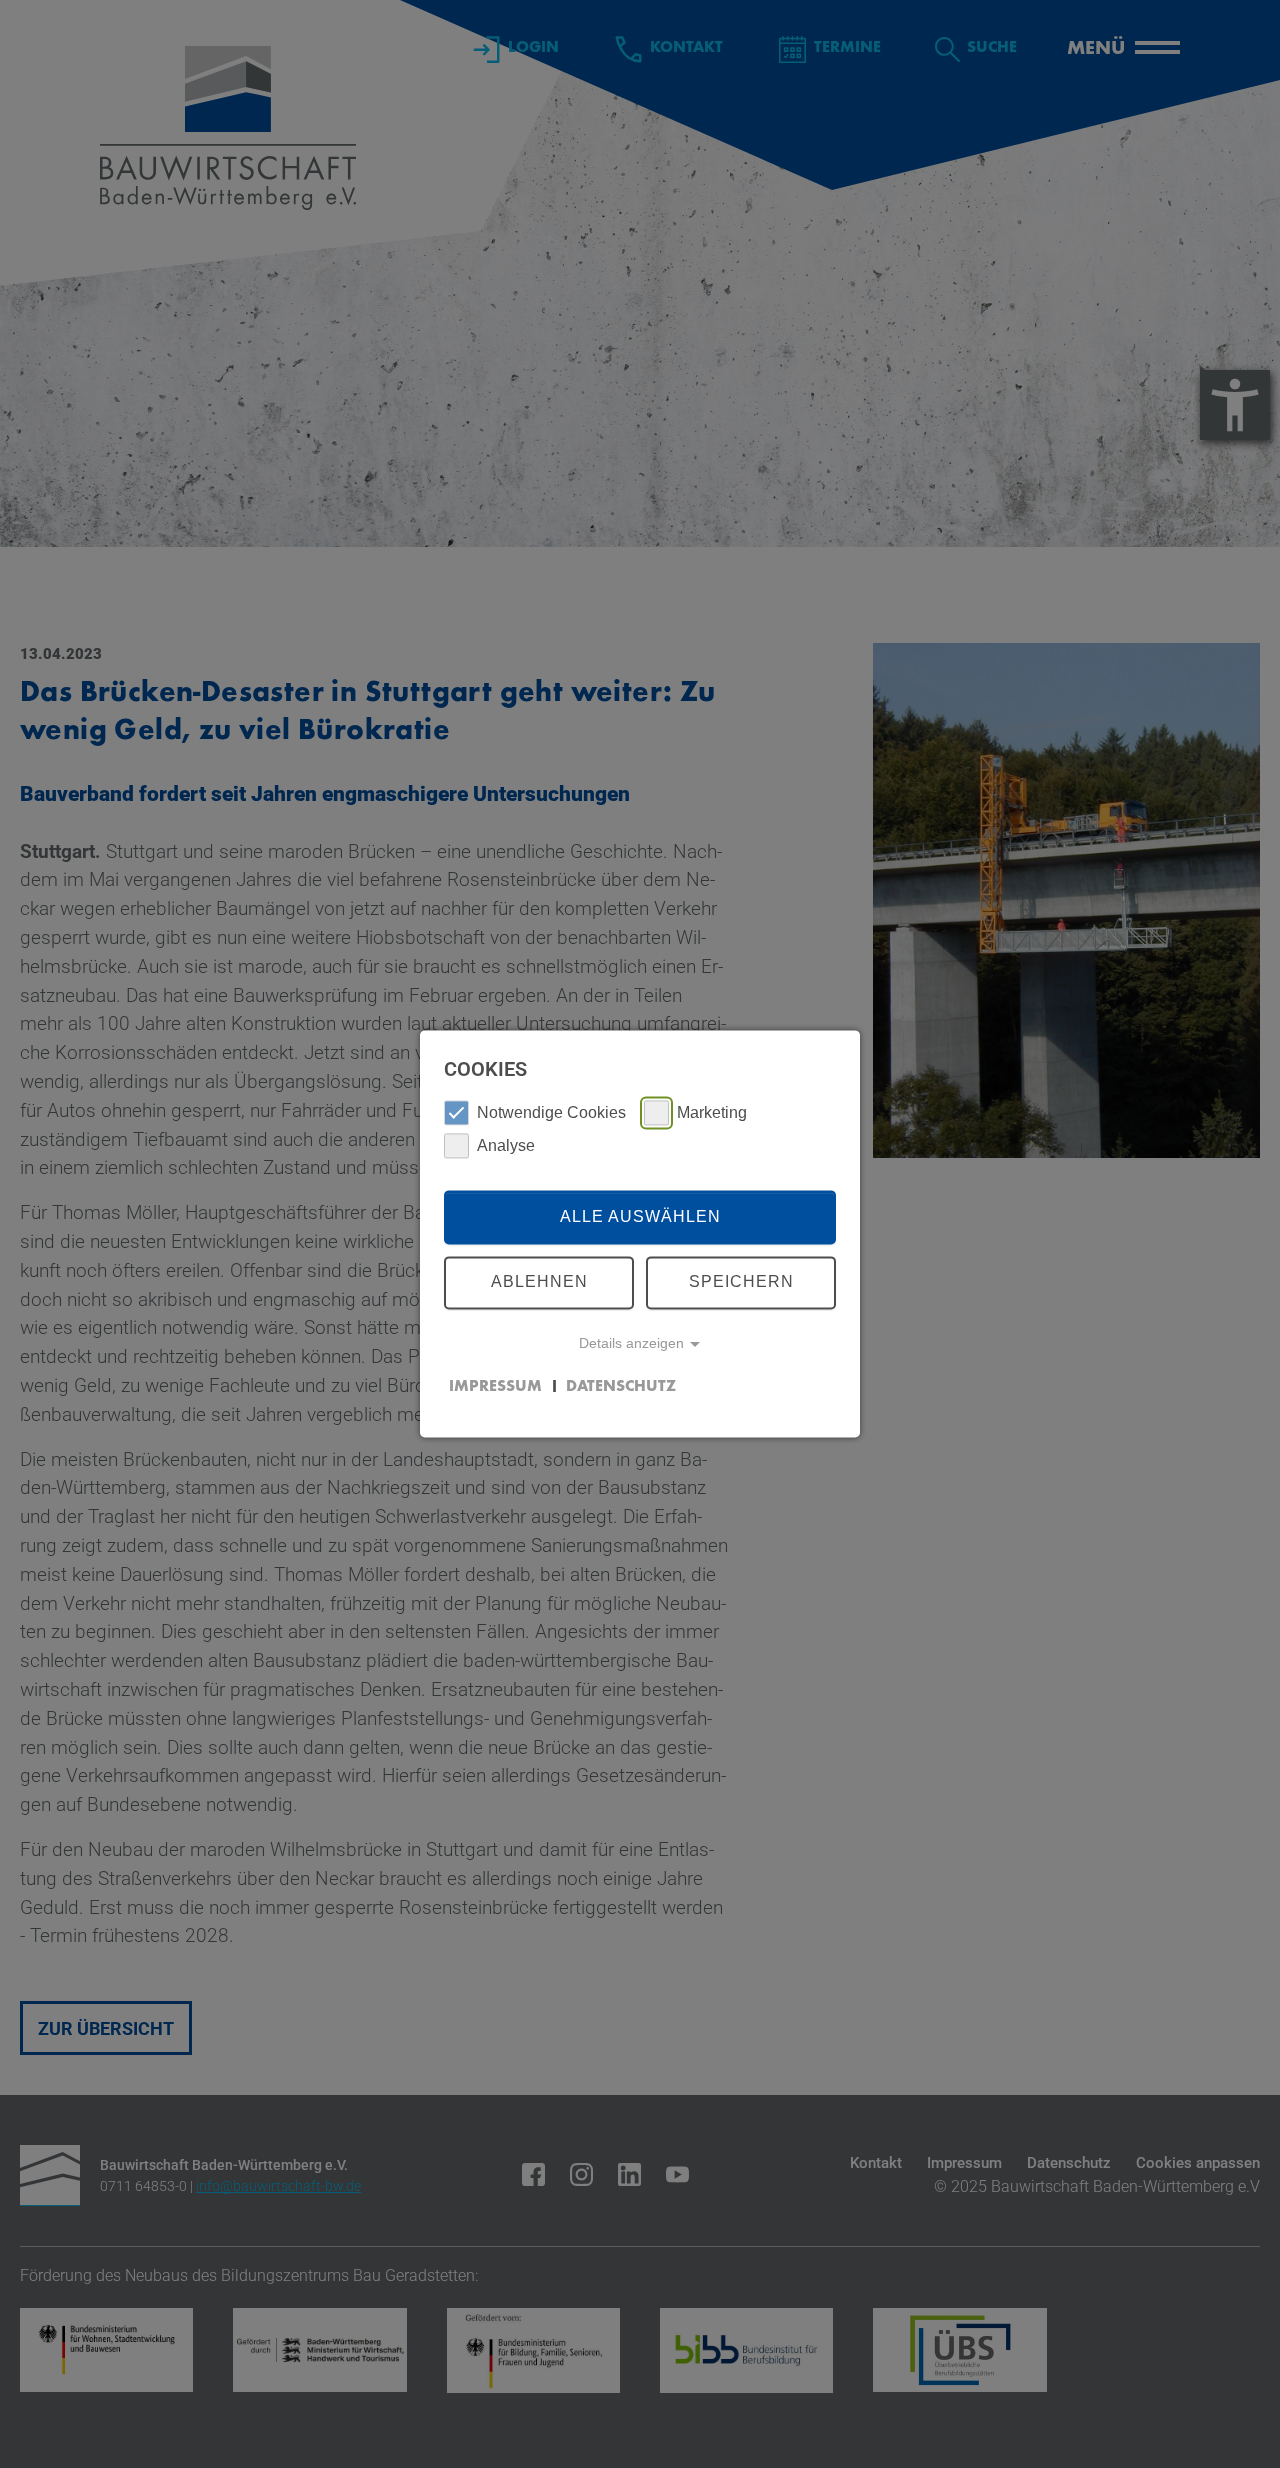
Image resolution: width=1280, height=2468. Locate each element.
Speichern (741, 1282)
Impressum (495, 1387)
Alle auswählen (640, 1216)
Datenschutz (621, 1387)
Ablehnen (539, 1282)
